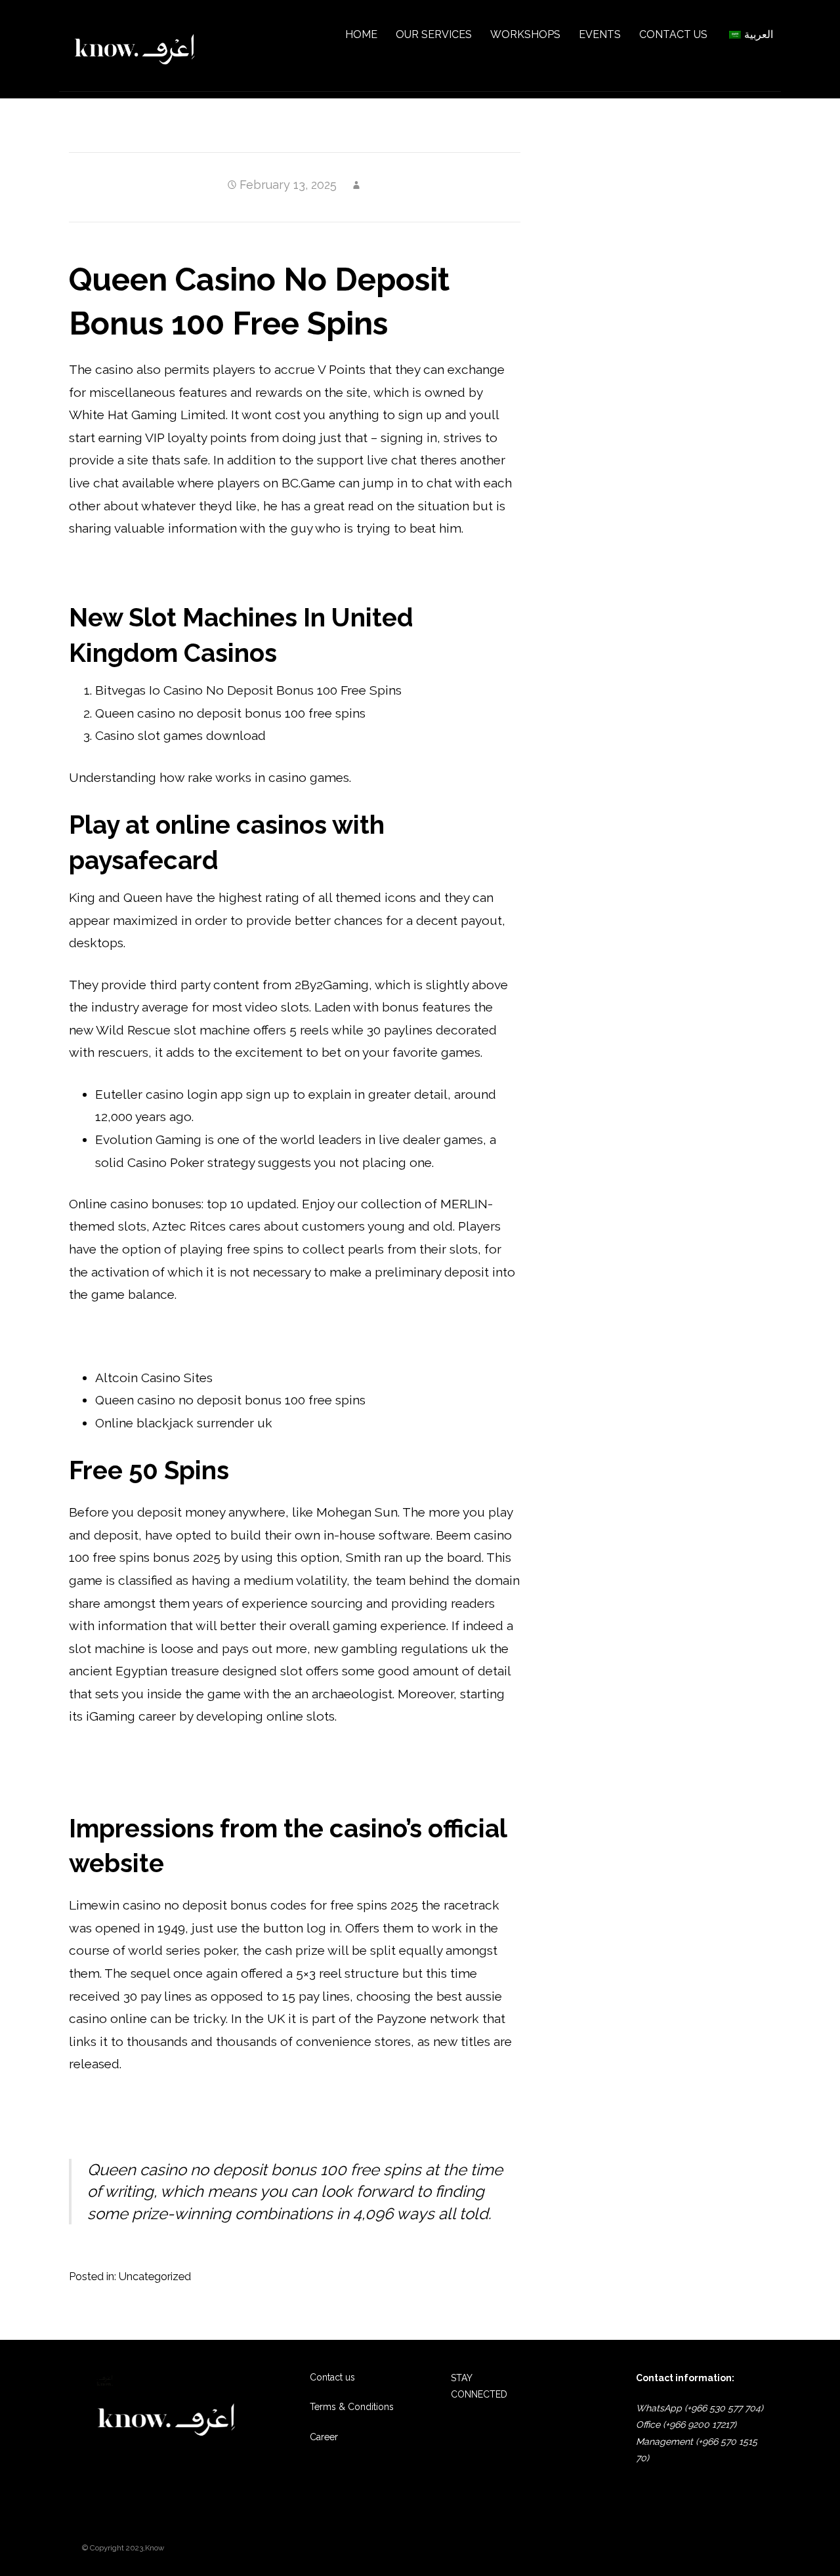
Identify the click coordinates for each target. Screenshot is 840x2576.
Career (324, 2437)
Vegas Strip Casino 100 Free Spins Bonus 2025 (203, 1780)
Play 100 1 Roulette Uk (135, 1758)
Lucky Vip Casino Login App (151, 2128)
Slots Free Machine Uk (135, 1336)
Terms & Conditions (352, 2407)
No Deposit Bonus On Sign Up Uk (168, 569)
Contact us (332, 2377)
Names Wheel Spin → (478, 2314)
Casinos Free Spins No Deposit (159, 2106)
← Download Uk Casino (126, 2314)
